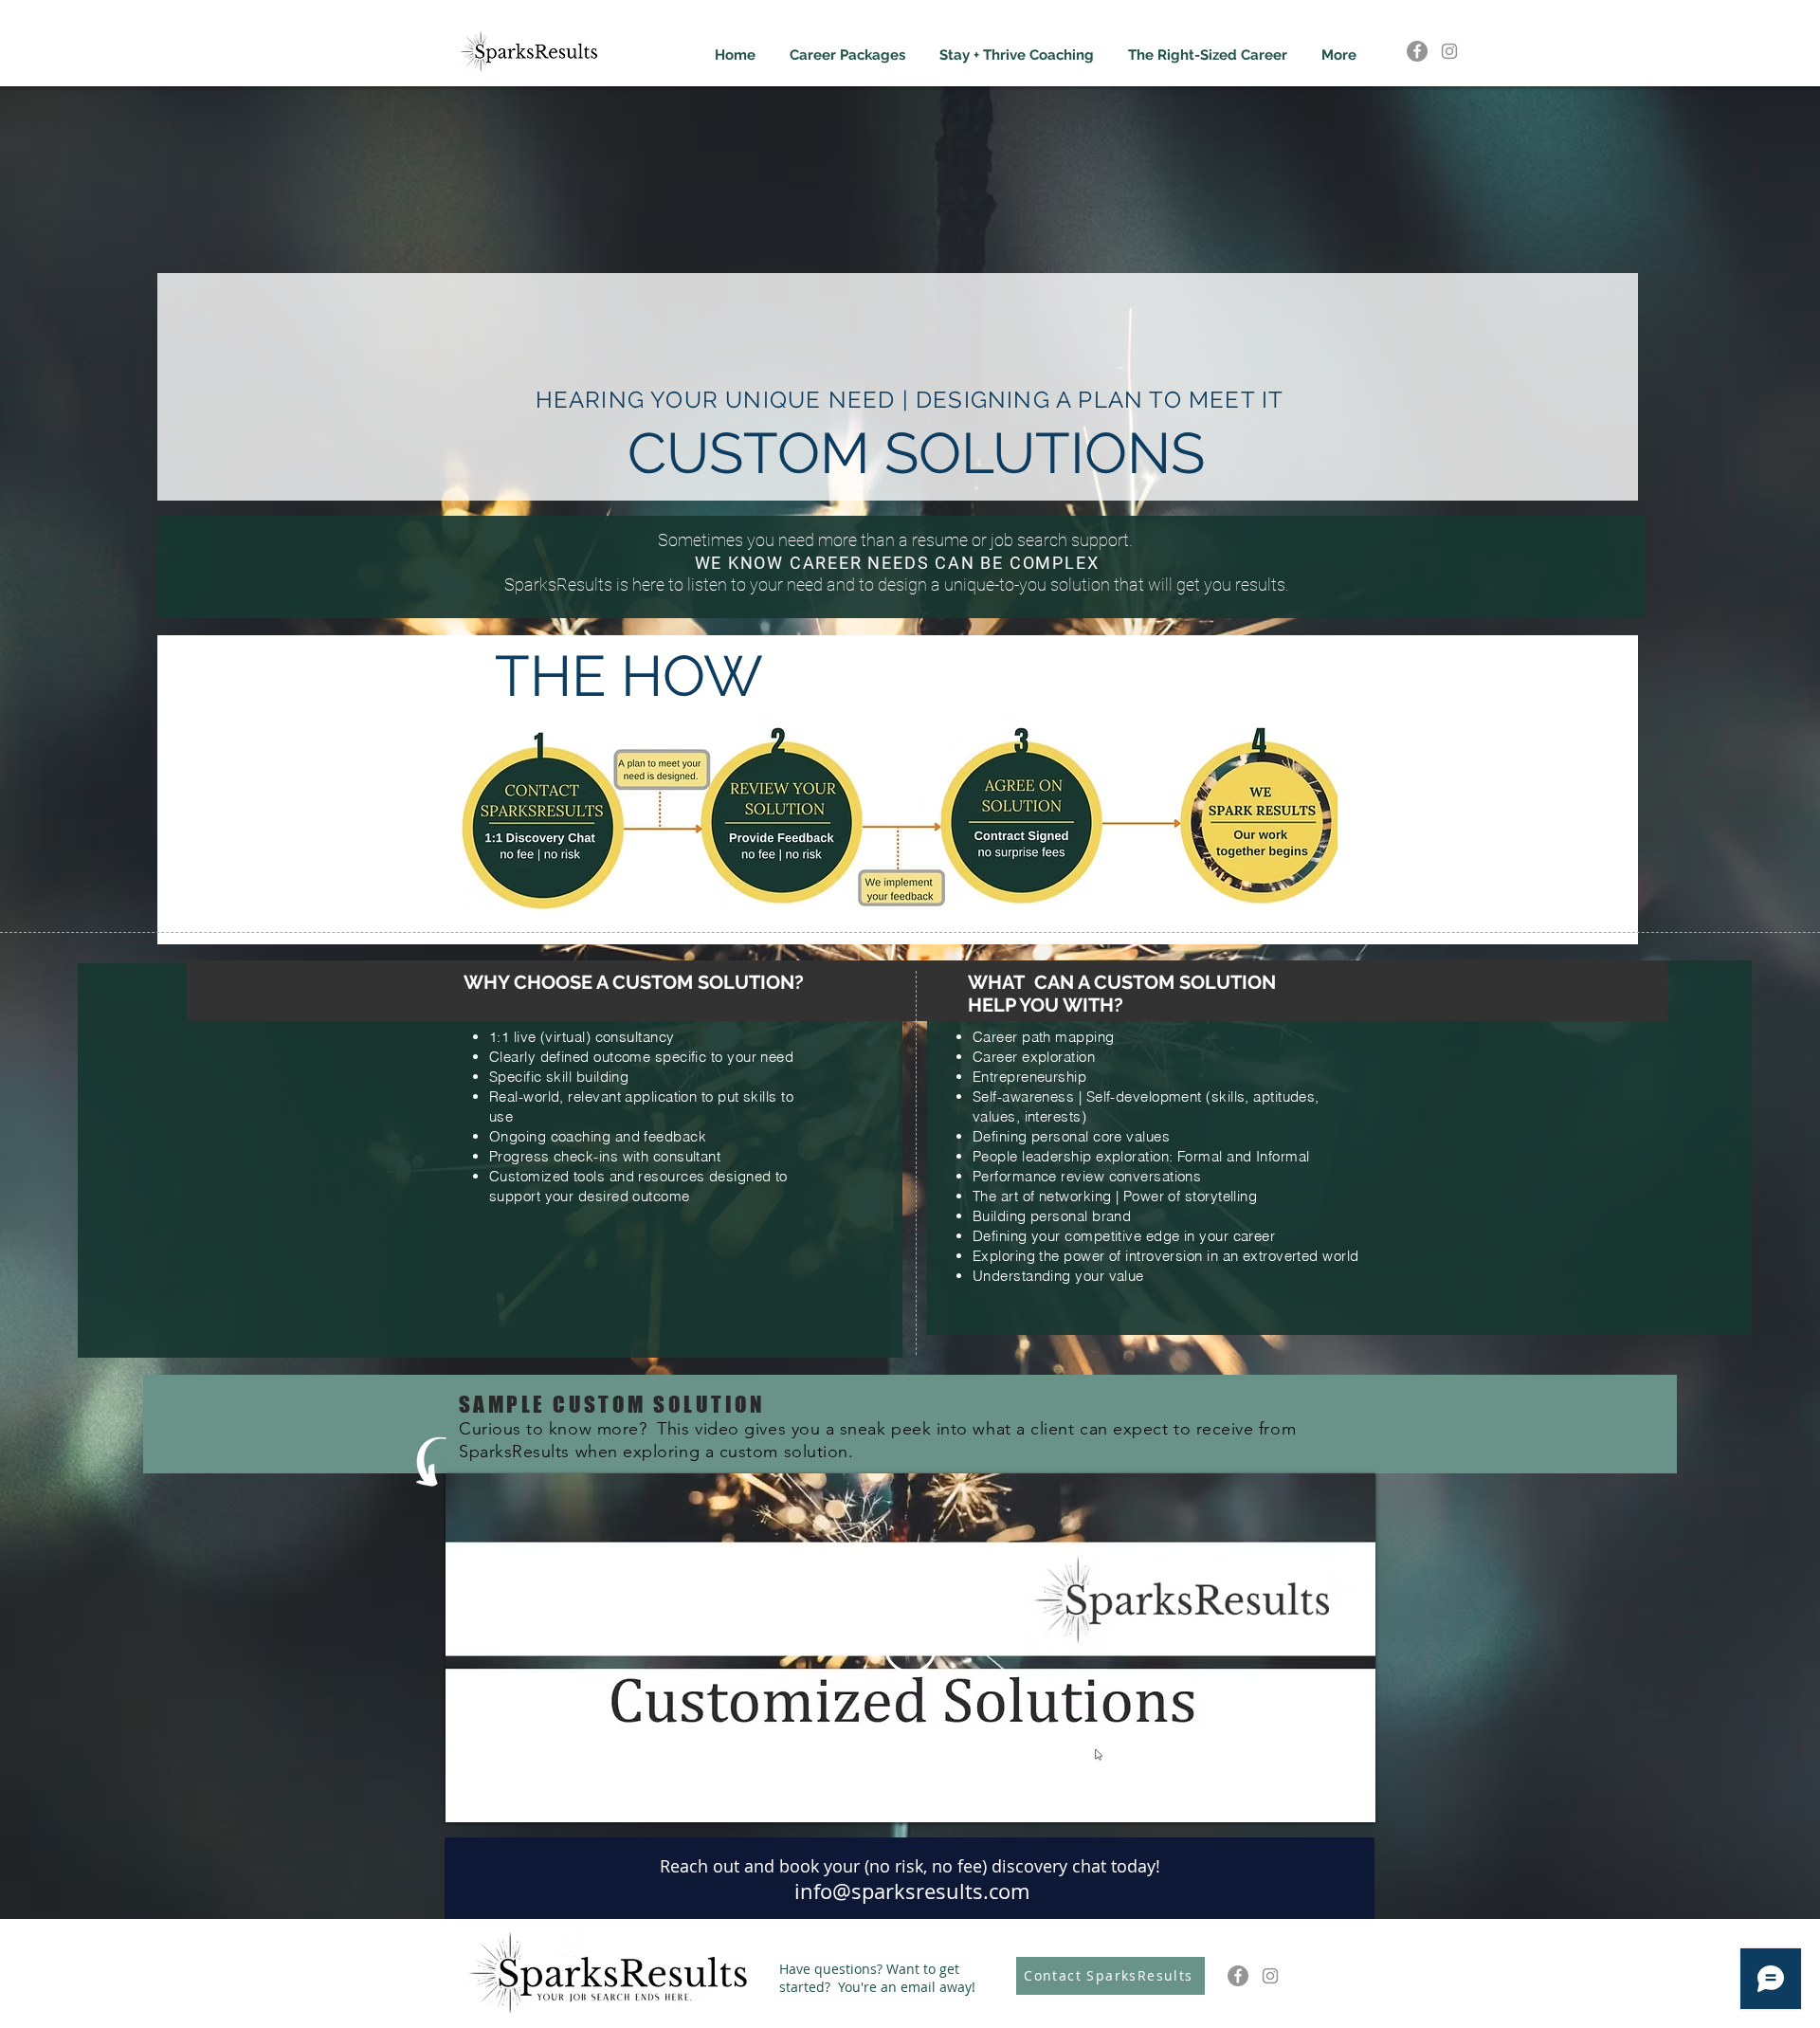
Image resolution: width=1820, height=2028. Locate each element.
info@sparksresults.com (912, 1891)
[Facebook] (1417, 51)
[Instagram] (1449, 51)
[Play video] (910, 1647)
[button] (847, 47)
